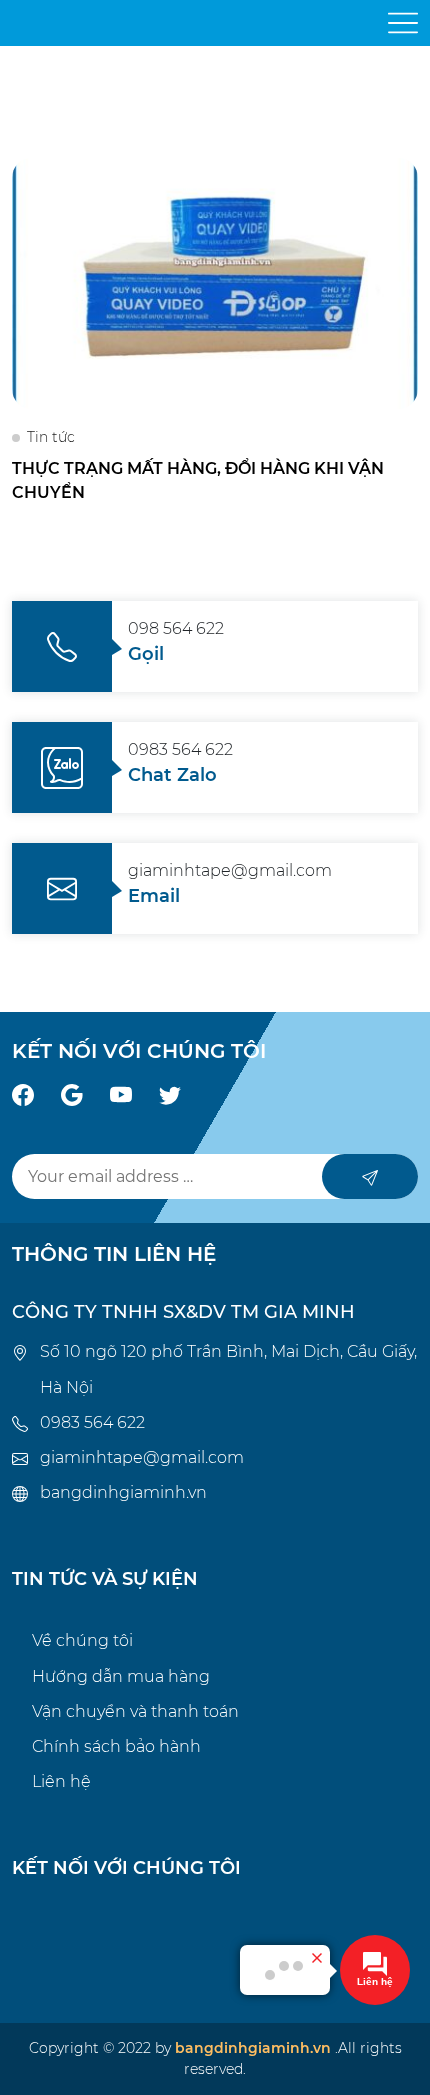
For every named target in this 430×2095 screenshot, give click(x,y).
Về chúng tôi (82, 1640)
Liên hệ (61, 1781)
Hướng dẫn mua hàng (121, 1676)
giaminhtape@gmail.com (142, 1457)
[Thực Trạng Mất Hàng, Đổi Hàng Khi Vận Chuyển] (215, 282)
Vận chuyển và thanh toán (135, 1711)
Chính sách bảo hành (116, 1746)
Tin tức (51, 437)
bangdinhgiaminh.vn (123, 1492)
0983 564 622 (92, 1422)
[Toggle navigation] (403, 23)
